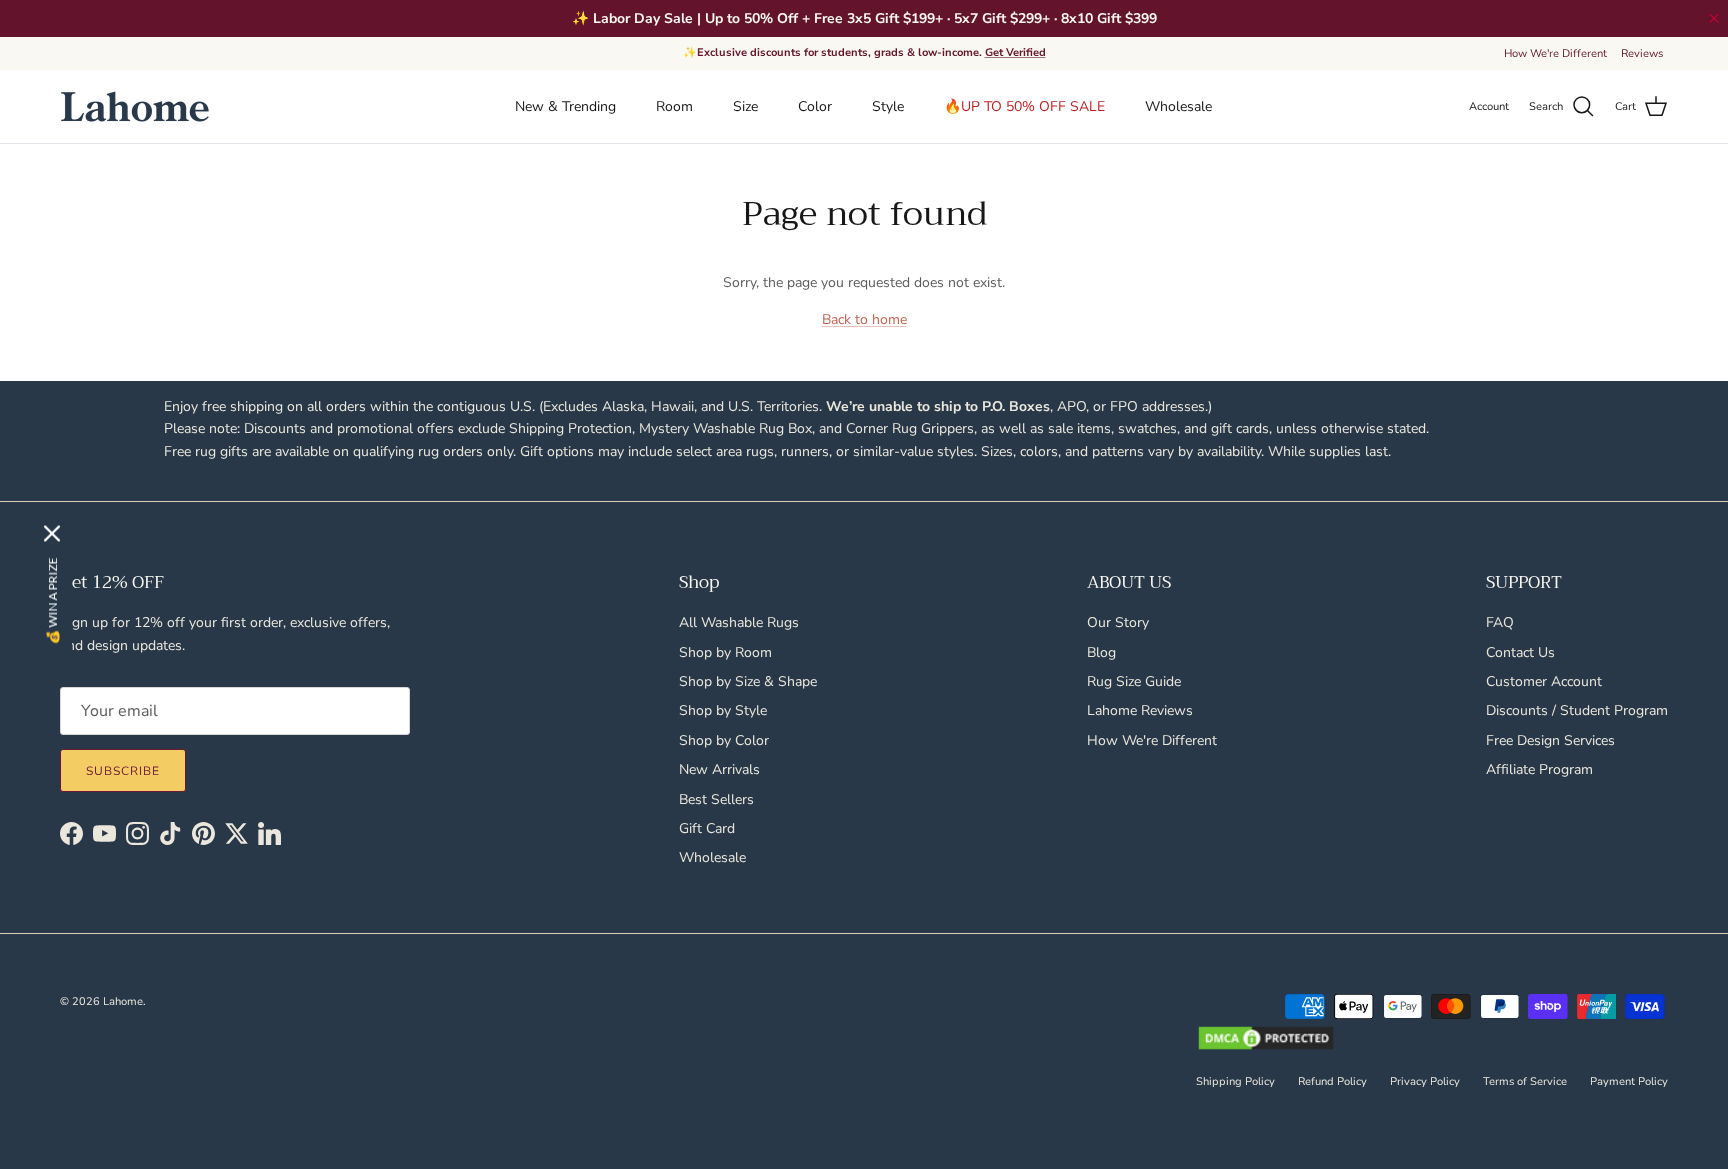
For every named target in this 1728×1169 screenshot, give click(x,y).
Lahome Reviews (1140, 710)
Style (888, 106)
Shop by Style (723, 710)
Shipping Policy (1235, 1081)
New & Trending (565, 106)
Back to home (864, 319)
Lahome (123, 1001)
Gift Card (707, 828)
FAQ (1500, 622)
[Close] (52, 533)
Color (815, 106)
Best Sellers (716, 799)
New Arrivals (719, 769)
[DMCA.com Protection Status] (1266, 1040)
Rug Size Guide (1134, 681)
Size (745, 106)
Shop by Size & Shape (748, 681)
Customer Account (1544, 681)
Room (674, 106)
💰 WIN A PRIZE (52, 600)
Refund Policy (1332, 1081)
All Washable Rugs (739, 622)
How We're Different (1555, 53)
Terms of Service (1525, 1081)
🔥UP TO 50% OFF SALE (1024, 106)
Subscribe (123, 771)
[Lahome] (135, 106)
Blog (1101, 652)
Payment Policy (1629, 1081)
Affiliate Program (1539, 769)
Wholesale (1178, 106)
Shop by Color (724, 740)
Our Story (1118, 622)
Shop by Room (725, 652)
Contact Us (1520, 652)
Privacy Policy (1425, 1081)
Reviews (1642, 53)
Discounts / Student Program (1577, 710)
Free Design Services (1550, 740)
